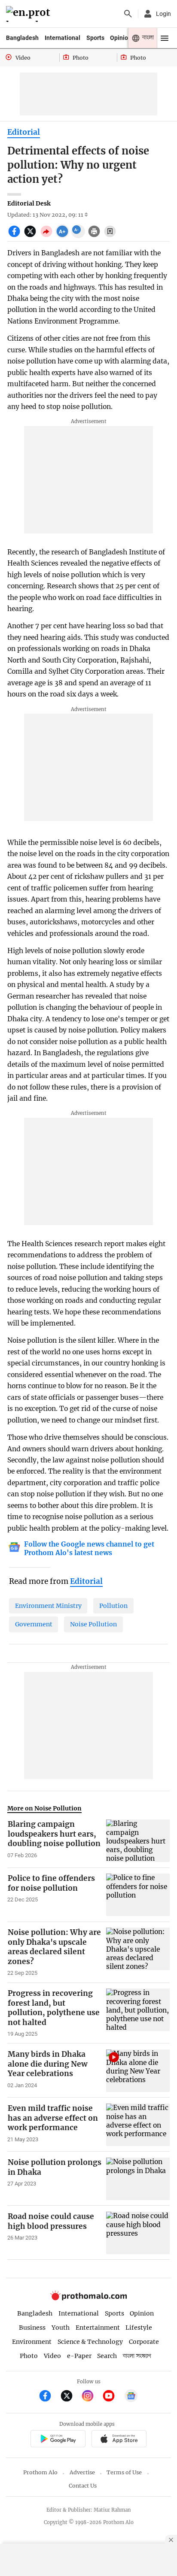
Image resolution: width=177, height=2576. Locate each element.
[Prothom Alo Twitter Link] (70, 2397)
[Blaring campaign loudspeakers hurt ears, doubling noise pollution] (138, 1840)
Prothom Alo (40, 2472)
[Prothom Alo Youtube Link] (112, 2397)
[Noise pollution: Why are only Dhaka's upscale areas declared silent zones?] (138, 1952)
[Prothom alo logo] (88, 2298)
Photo (29, 2356)
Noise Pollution (93, 1624)
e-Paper (79, 2356)
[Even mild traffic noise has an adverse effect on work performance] (138, 2125)
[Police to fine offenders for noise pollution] (138, 1895)
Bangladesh (22, 38)
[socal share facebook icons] (15, 236)
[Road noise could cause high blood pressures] (138, 2233)
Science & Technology (90, 2342)
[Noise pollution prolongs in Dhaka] (138, 2179)
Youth (61, 2328)
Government (34, 1624)
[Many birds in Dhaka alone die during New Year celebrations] (138, 2070)
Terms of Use (124, 2472)
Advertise (82, 2472)
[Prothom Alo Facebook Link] (49, 2397)
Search (107, 2356)
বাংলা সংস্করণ (137, 2356)
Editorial (24, 132)
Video (52, 2356)
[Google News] (131, 2397)
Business (32, 2328)
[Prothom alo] (29, 14)
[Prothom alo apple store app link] (119, 2440)
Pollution (113, 1606)
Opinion (121, 38)
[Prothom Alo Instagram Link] (91, 2397)
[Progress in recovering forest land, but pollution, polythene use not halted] (138, 2013)
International (63, 38)
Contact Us (83, 2486)
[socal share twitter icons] (31, 236)
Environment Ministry (48, 1606)
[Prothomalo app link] (58, 2440)
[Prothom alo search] (128, 14)
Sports (95, 38)
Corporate (144, 2342)
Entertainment (98, 2328)
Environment (32, 2342)
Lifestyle (139, 2328)
